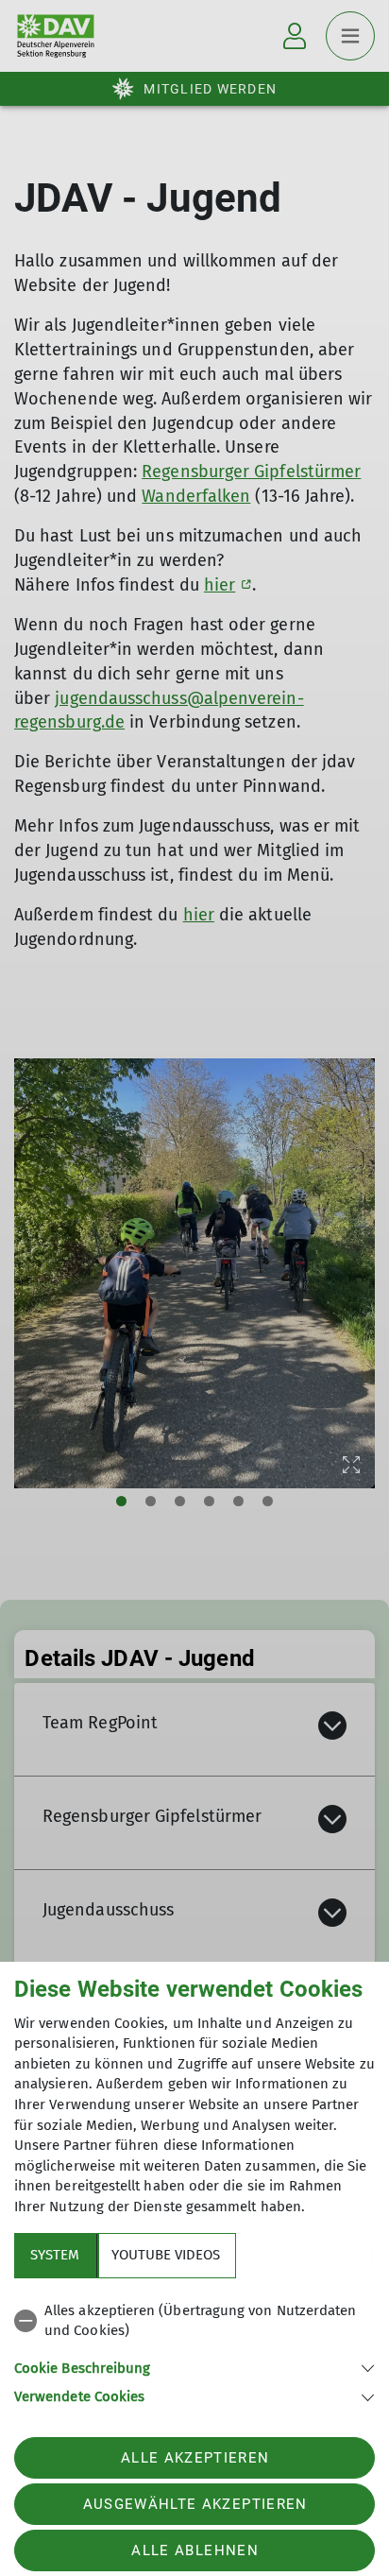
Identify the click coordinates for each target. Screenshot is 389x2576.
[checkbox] (194, 2321)
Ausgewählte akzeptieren (195, 2504)
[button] (194, 2367)
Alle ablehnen (194, 2550)
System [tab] (55, 2255)
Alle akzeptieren (195, 2458)
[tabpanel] (194, 2351)
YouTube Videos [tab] (166, 2255)
